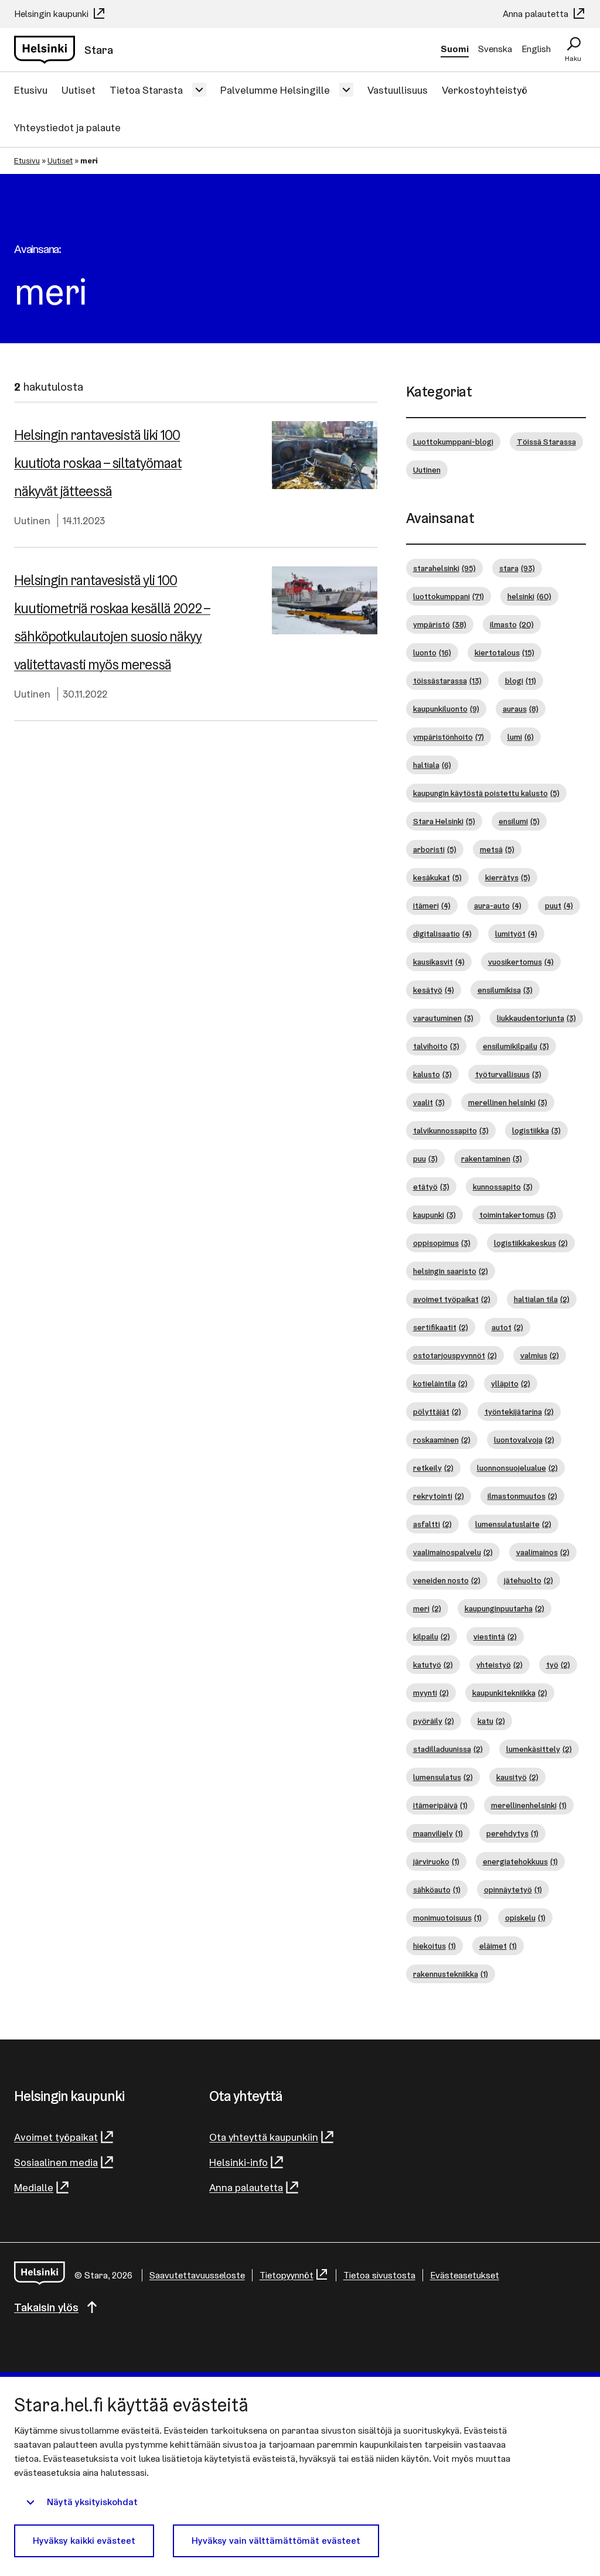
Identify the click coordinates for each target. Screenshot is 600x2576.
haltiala (432, 765)
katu (491, 1721)
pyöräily (434, 1721)
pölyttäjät (437, 1412)
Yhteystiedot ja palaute (67, 127)
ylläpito (511, 1383)
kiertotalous (504, 652)
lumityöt (516, 934)
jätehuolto (529, 1580)
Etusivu (31, 90)
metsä (497, 849)
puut (559, 906)
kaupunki (434, 1215)
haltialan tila (542, 1299)
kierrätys (508, 877)
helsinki (529, 596)
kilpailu (432, 1637)
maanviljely (438, 1833)
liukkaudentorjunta (536, 1018)
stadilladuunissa (448, 1749)
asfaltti (432, 1524)
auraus (521, 709)
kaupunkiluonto (446, 709)
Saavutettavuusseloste (197, 2275)
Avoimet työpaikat (56, 2137)
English (536, 49)
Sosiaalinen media (56, 2162)
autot (507, 1327)
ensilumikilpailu (516, 1046)
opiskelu (525, 1918)
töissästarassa (447, 681)
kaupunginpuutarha (504, 1608)
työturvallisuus (508, 1074)
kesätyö (434, 990)
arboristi (435, 849)
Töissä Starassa (546, 442)
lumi (521, 737)
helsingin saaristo (451, 1271)
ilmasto (512, 624)
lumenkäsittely (539, 1749)
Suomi (455, 49)
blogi (521, 681)
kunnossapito (503, 1187)
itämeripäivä (440, 1805)
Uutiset (79, 90)
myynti (431, 1693)
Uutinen (32, 520)
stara (517, 568)
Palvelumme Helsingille (275, 90)
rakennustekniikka (451, 1974)
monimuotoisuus (447, 1918)
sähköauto (437, 1890)
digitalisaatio (442, 934)
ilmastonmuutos (522, 1496)
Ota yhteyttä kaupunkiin (264, 2137)
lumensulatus (443, 1777)
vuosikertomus (521, 962)
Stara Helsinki (444, 821)
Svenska (495, 49)
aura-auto (498, 906)
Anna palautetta (537, 14)
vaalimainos (543, 1552)
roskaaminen (442, 1440)
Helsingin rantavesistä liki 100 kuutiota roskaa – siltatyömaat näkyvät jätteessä (98, 463)
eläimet (498, 1946)
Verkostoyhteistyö (485, 90)
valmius (540, 1355)
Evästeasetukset (465, 2275)
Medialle (34, 2187)
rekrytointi (439, 1496)
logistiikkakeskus (531, 1243)
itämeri (432, 906)
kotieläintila (440, 1383)
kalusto (432, 1074)
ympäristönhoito (449, 737)
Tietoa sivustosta (379, 2275)
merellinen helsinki (508, 1102)
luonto (432, 652)
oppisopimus (442, 1243)
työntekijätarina (519, 1412)
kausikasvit (439, 962)
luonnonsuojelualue (517, 1468)
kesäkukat (437, 877)
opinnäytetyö (513, 1890)
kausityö (517, 1777)
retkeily (433, 1468)
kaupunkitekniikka (510, 1693)
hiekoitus (434, 1946)
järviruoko (436, 1861)
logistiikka (536, 1130)
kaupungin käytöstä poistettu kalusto (486, 793)
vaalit (429, 1102)
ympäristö (440, 624)
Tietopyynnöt (287, 2275)
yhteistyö (500, 1665)
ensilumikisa (505, 990)
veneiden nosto (447, 1580)
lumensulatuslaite (513, 1524)
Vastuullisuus (398, 90)
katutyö (433, 1665)
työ (558, 1665)
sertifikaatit (441, 1327)
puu (425, 1159)
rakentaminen (492, 1159)
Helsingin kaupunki (52, 14)
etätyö (431, 1187)
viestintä (495, 1637)
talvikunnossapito (451, 1130)
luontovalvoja (524, 1440)
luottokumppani (449, 596)
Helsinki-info (238, 2162)
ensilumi (519, 821)
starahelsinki (444, 568)
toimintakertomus (518, 1215)
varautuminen (443, 1018)
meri (427, 1608)
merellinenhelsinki (529, 1805)
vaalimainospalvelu (453, 1552)
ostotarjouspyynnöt (455, 1355)
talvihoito (436, 1046)
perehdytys (512, 1833)
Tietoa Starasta (146, 90)
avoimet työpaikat (452, 1299)
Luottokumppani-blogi (453, 442)
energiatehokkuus (520, 1861)
